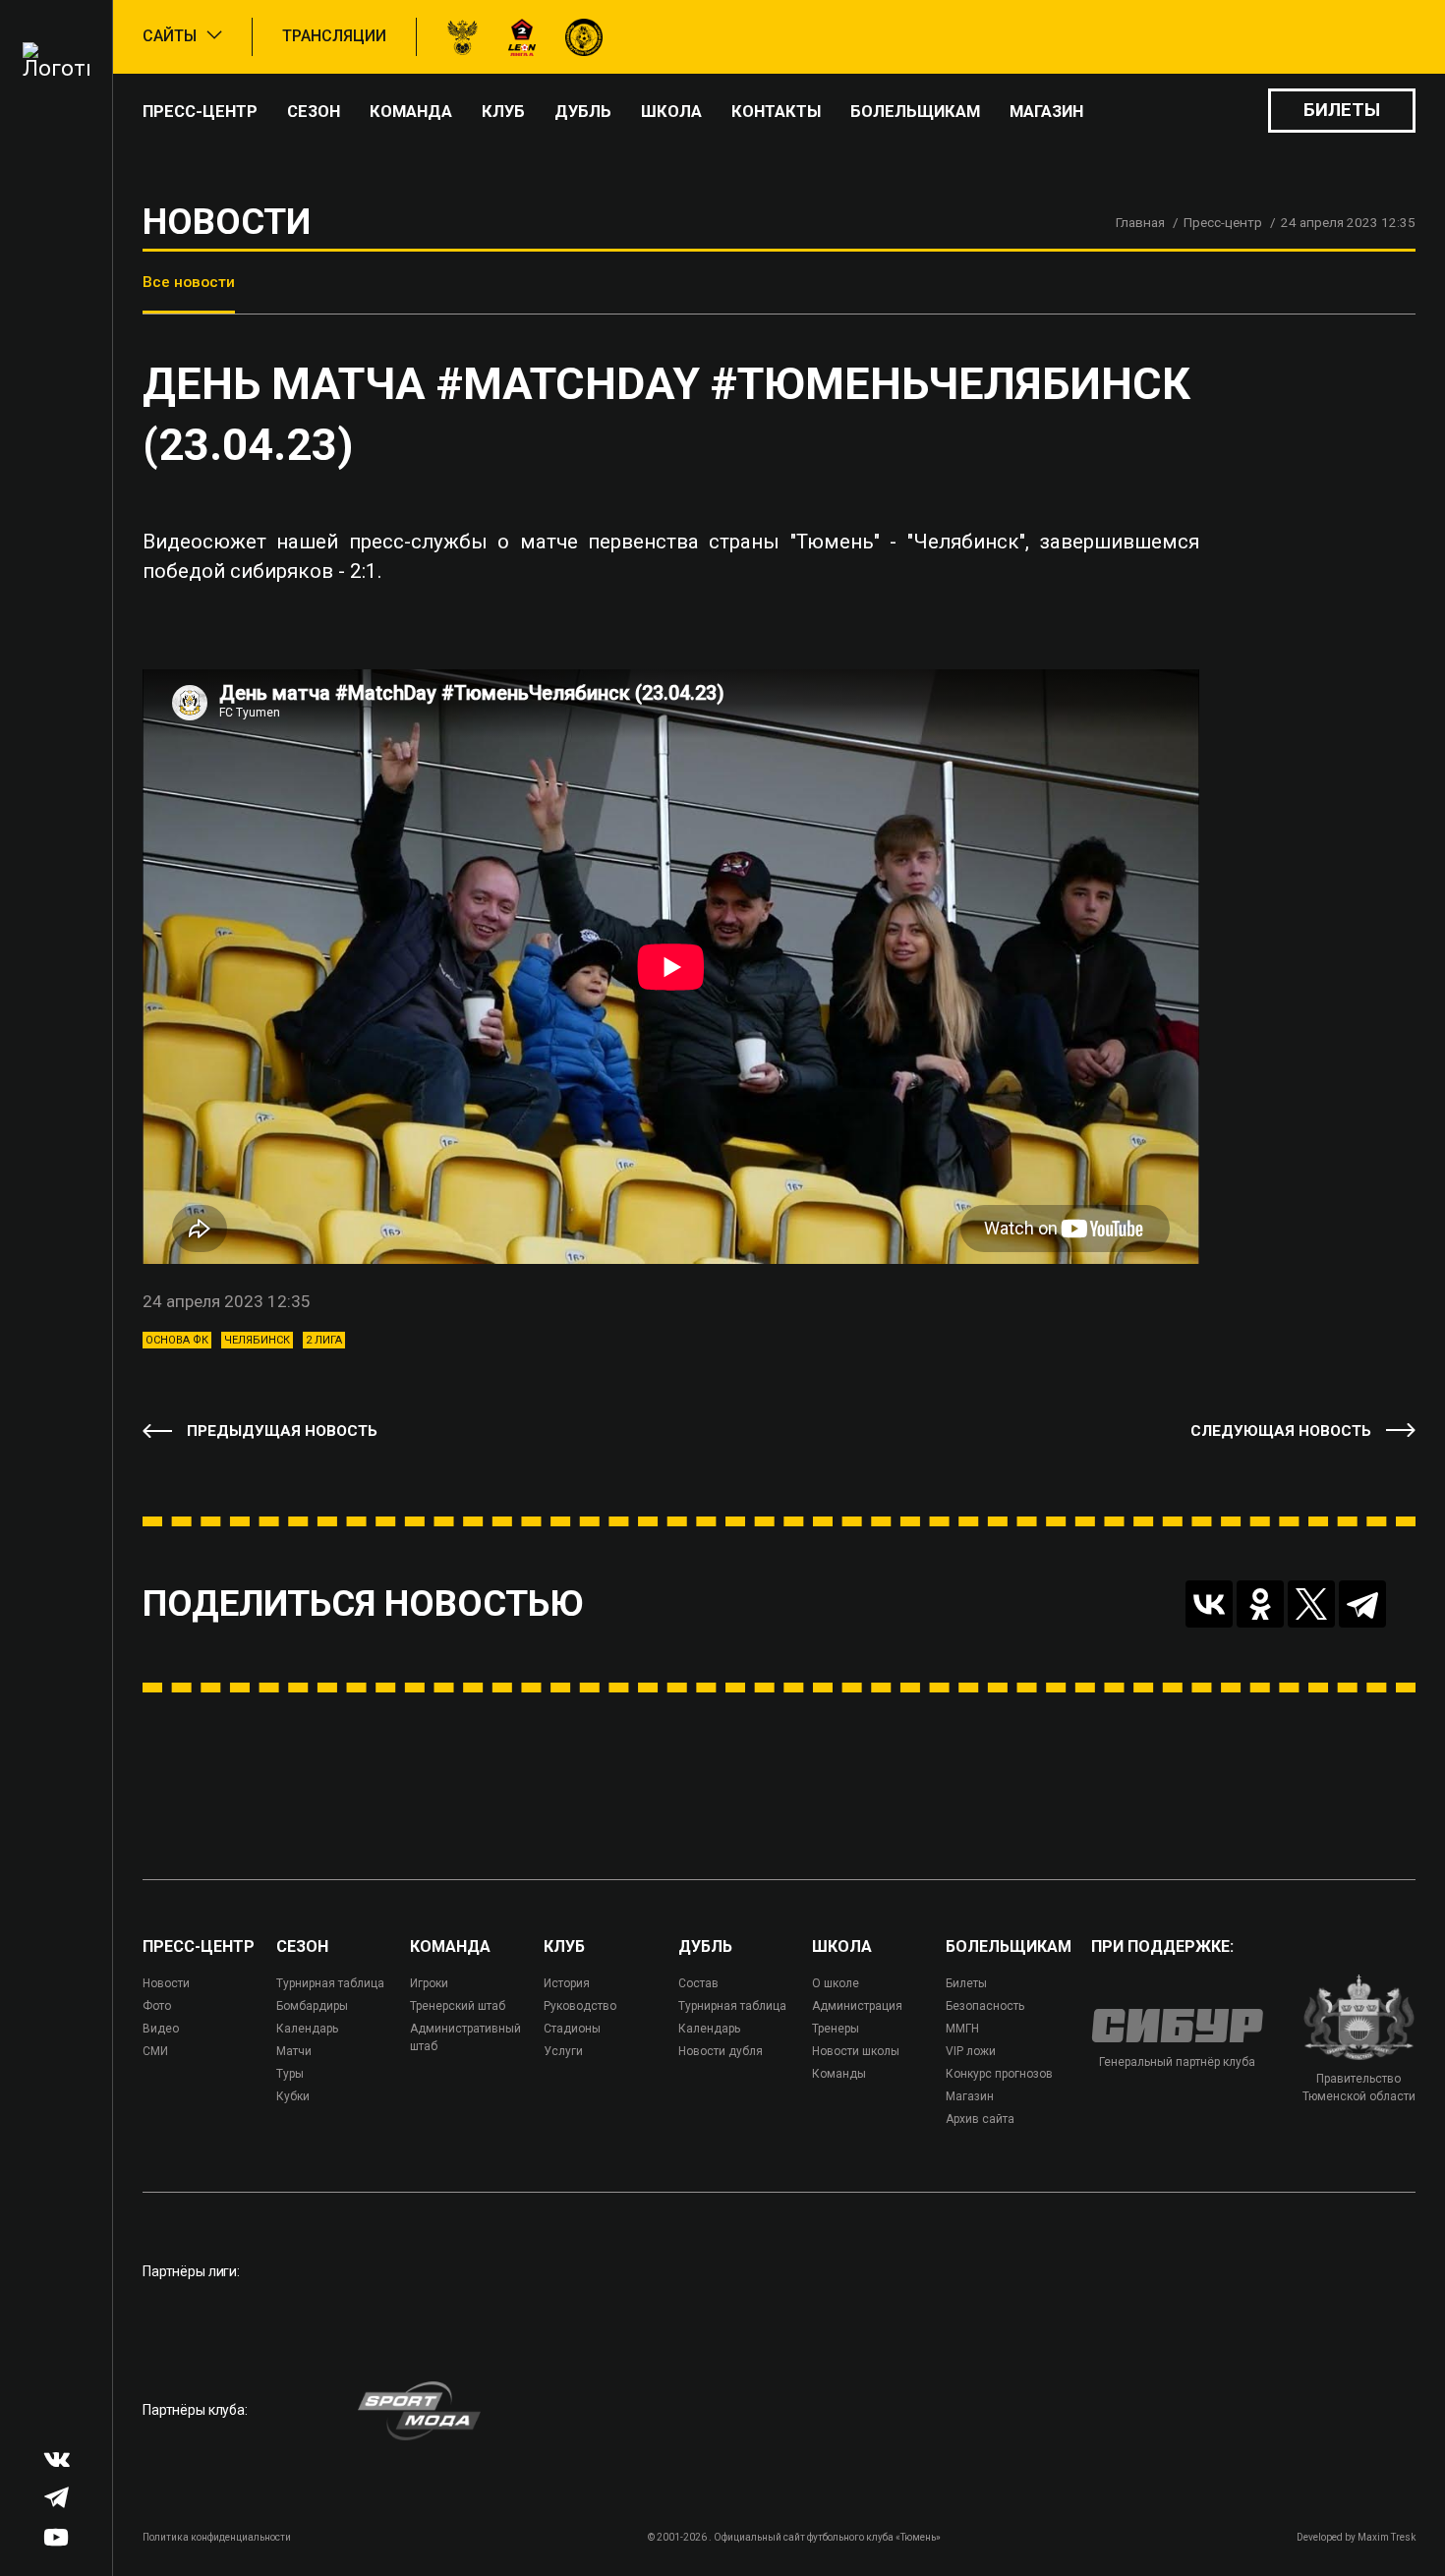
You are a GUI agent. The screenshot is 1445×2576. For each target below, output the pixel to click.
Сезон (314, 112)
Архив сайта (980, 2119)
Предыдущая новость (282, 1431)
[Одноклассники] (1260, 1604)
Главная (1140, 222)
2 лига (324, 1340)
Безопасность (985, 2006)
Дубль (583, 112)
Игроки (429, 1983)
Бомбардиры (312, 2006)
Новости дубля (721, 2051)
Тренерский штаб (458, 2006)
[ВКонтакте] (1209, 1604)
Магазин (1046, 112)
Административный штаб (465, 2037)
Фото (157, 2006)
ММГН (962, 2029)
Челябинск (257, 1340)
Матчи (294, 2051)
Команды (839, 2074)
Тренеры (836, 2029)
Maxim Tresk (1387, 2537)
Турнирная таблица (330, 1983)
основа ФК (177, 1340)
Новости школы (856, 2051)
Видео (161, 2029)
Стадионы (572, 2029)
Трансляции (334, 36)
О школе (836, 1983)
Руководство (580, 2006)
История (567, 1983)
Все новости (189, 282)
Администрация (857, 2006)
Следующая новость (1281, 1431)
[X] (1311, 1604)
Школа (671, 112)
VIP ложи (971, 2051)
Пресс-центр (200, 112)
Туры (290, 2074)
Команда (411, 112)
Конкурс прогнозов (999, 2074)
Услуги (563, 2051)
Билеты (1342, 110)
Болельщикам (915, 112)
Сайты (170, 36)
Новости (166, 1983)
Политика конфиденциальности (217, 2537)
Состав (698, 1983)
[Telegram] (1362, 1604)
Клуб (503, 112)
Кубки (293, 2096)
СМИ (155, 2051)
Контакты (776, 112)
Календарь (307, 2029)
